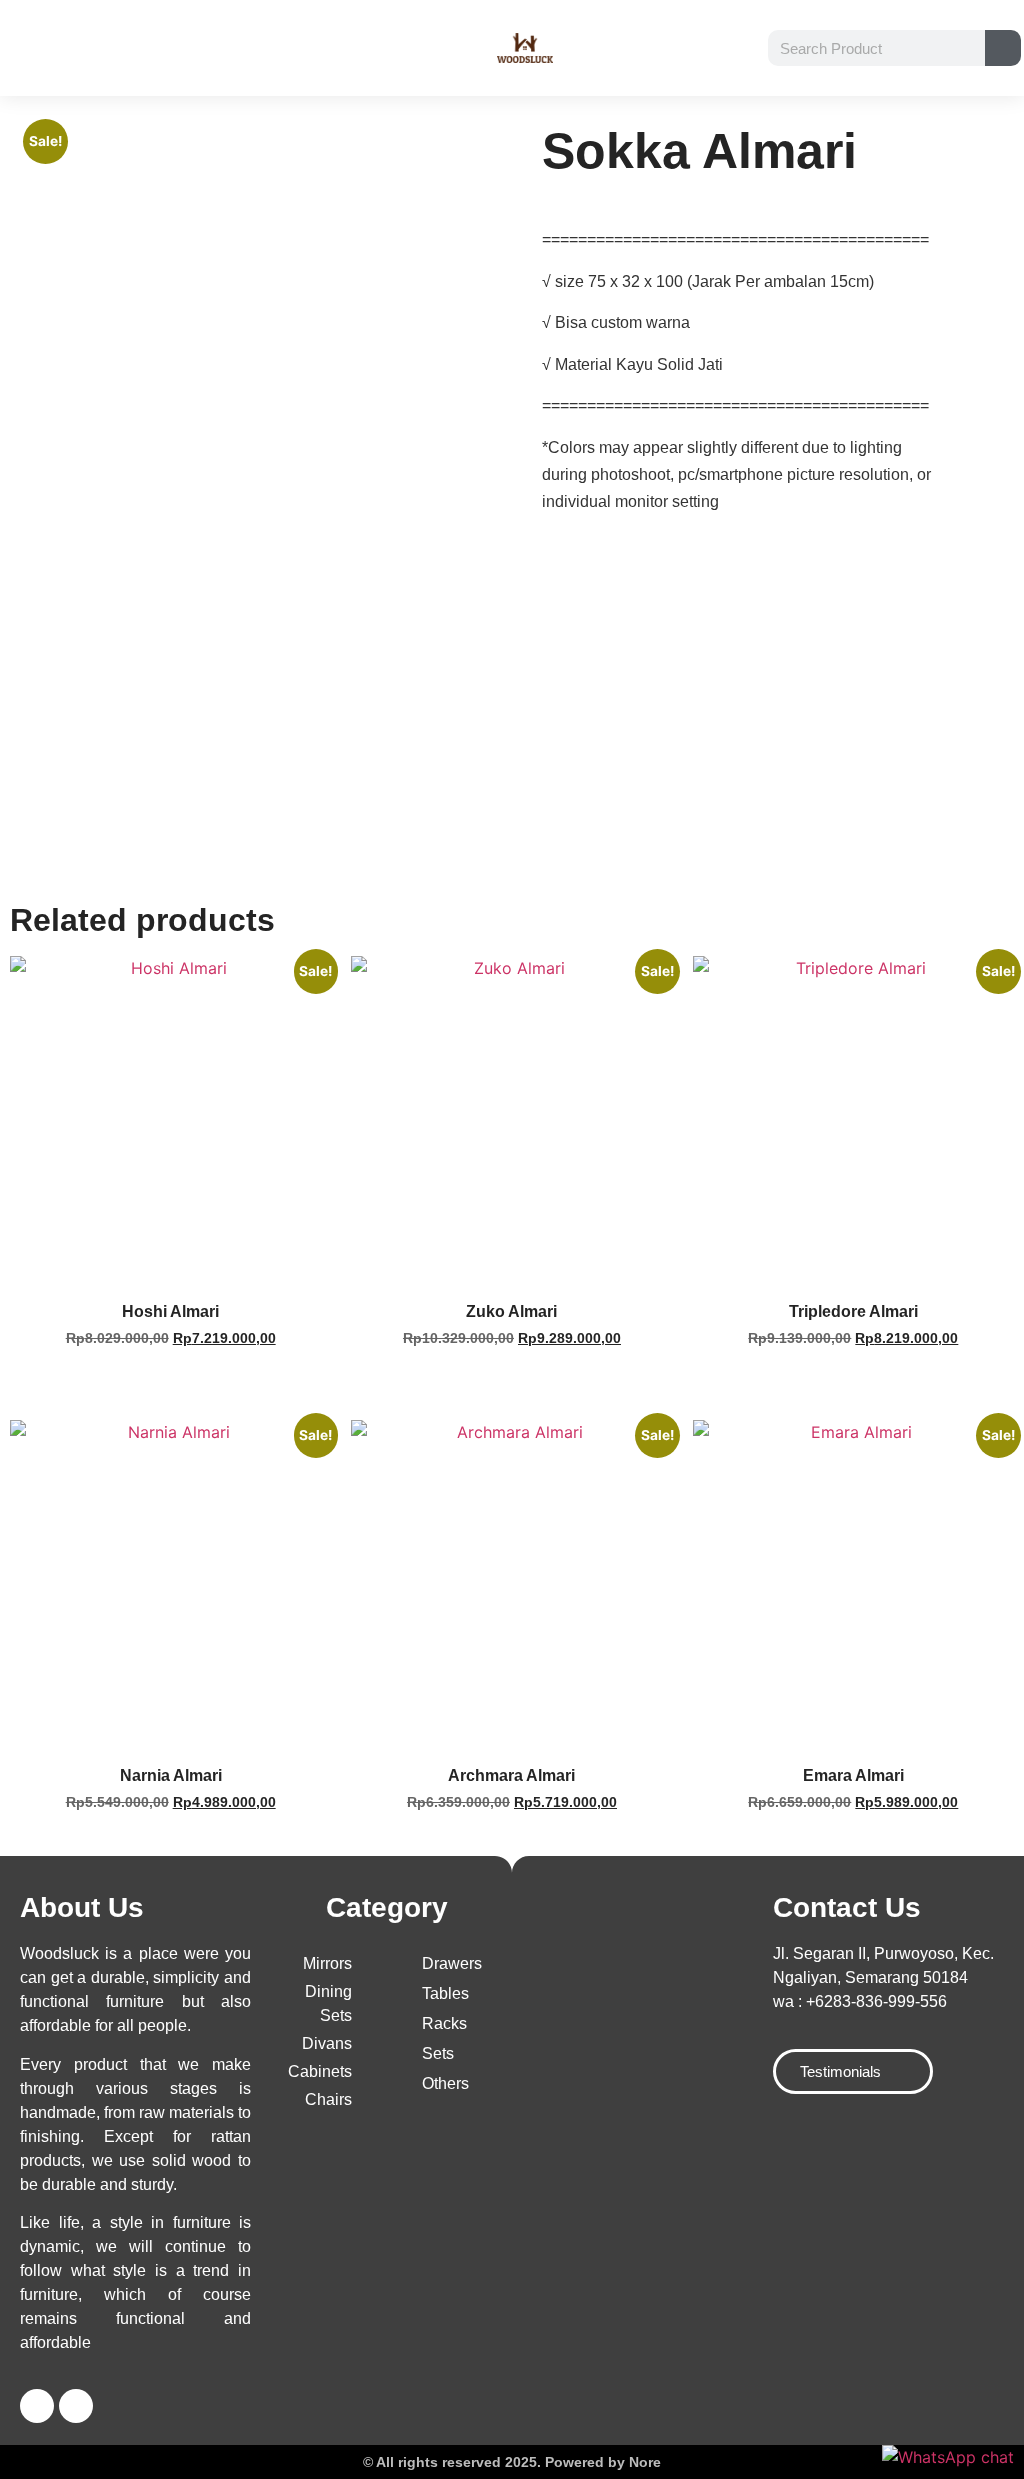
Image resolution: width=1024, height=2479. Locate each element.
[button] (29, 48)
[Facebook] (37, 2406)
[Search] (1003, 48)
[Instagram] (76, 2406)
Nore (645, 2462)
